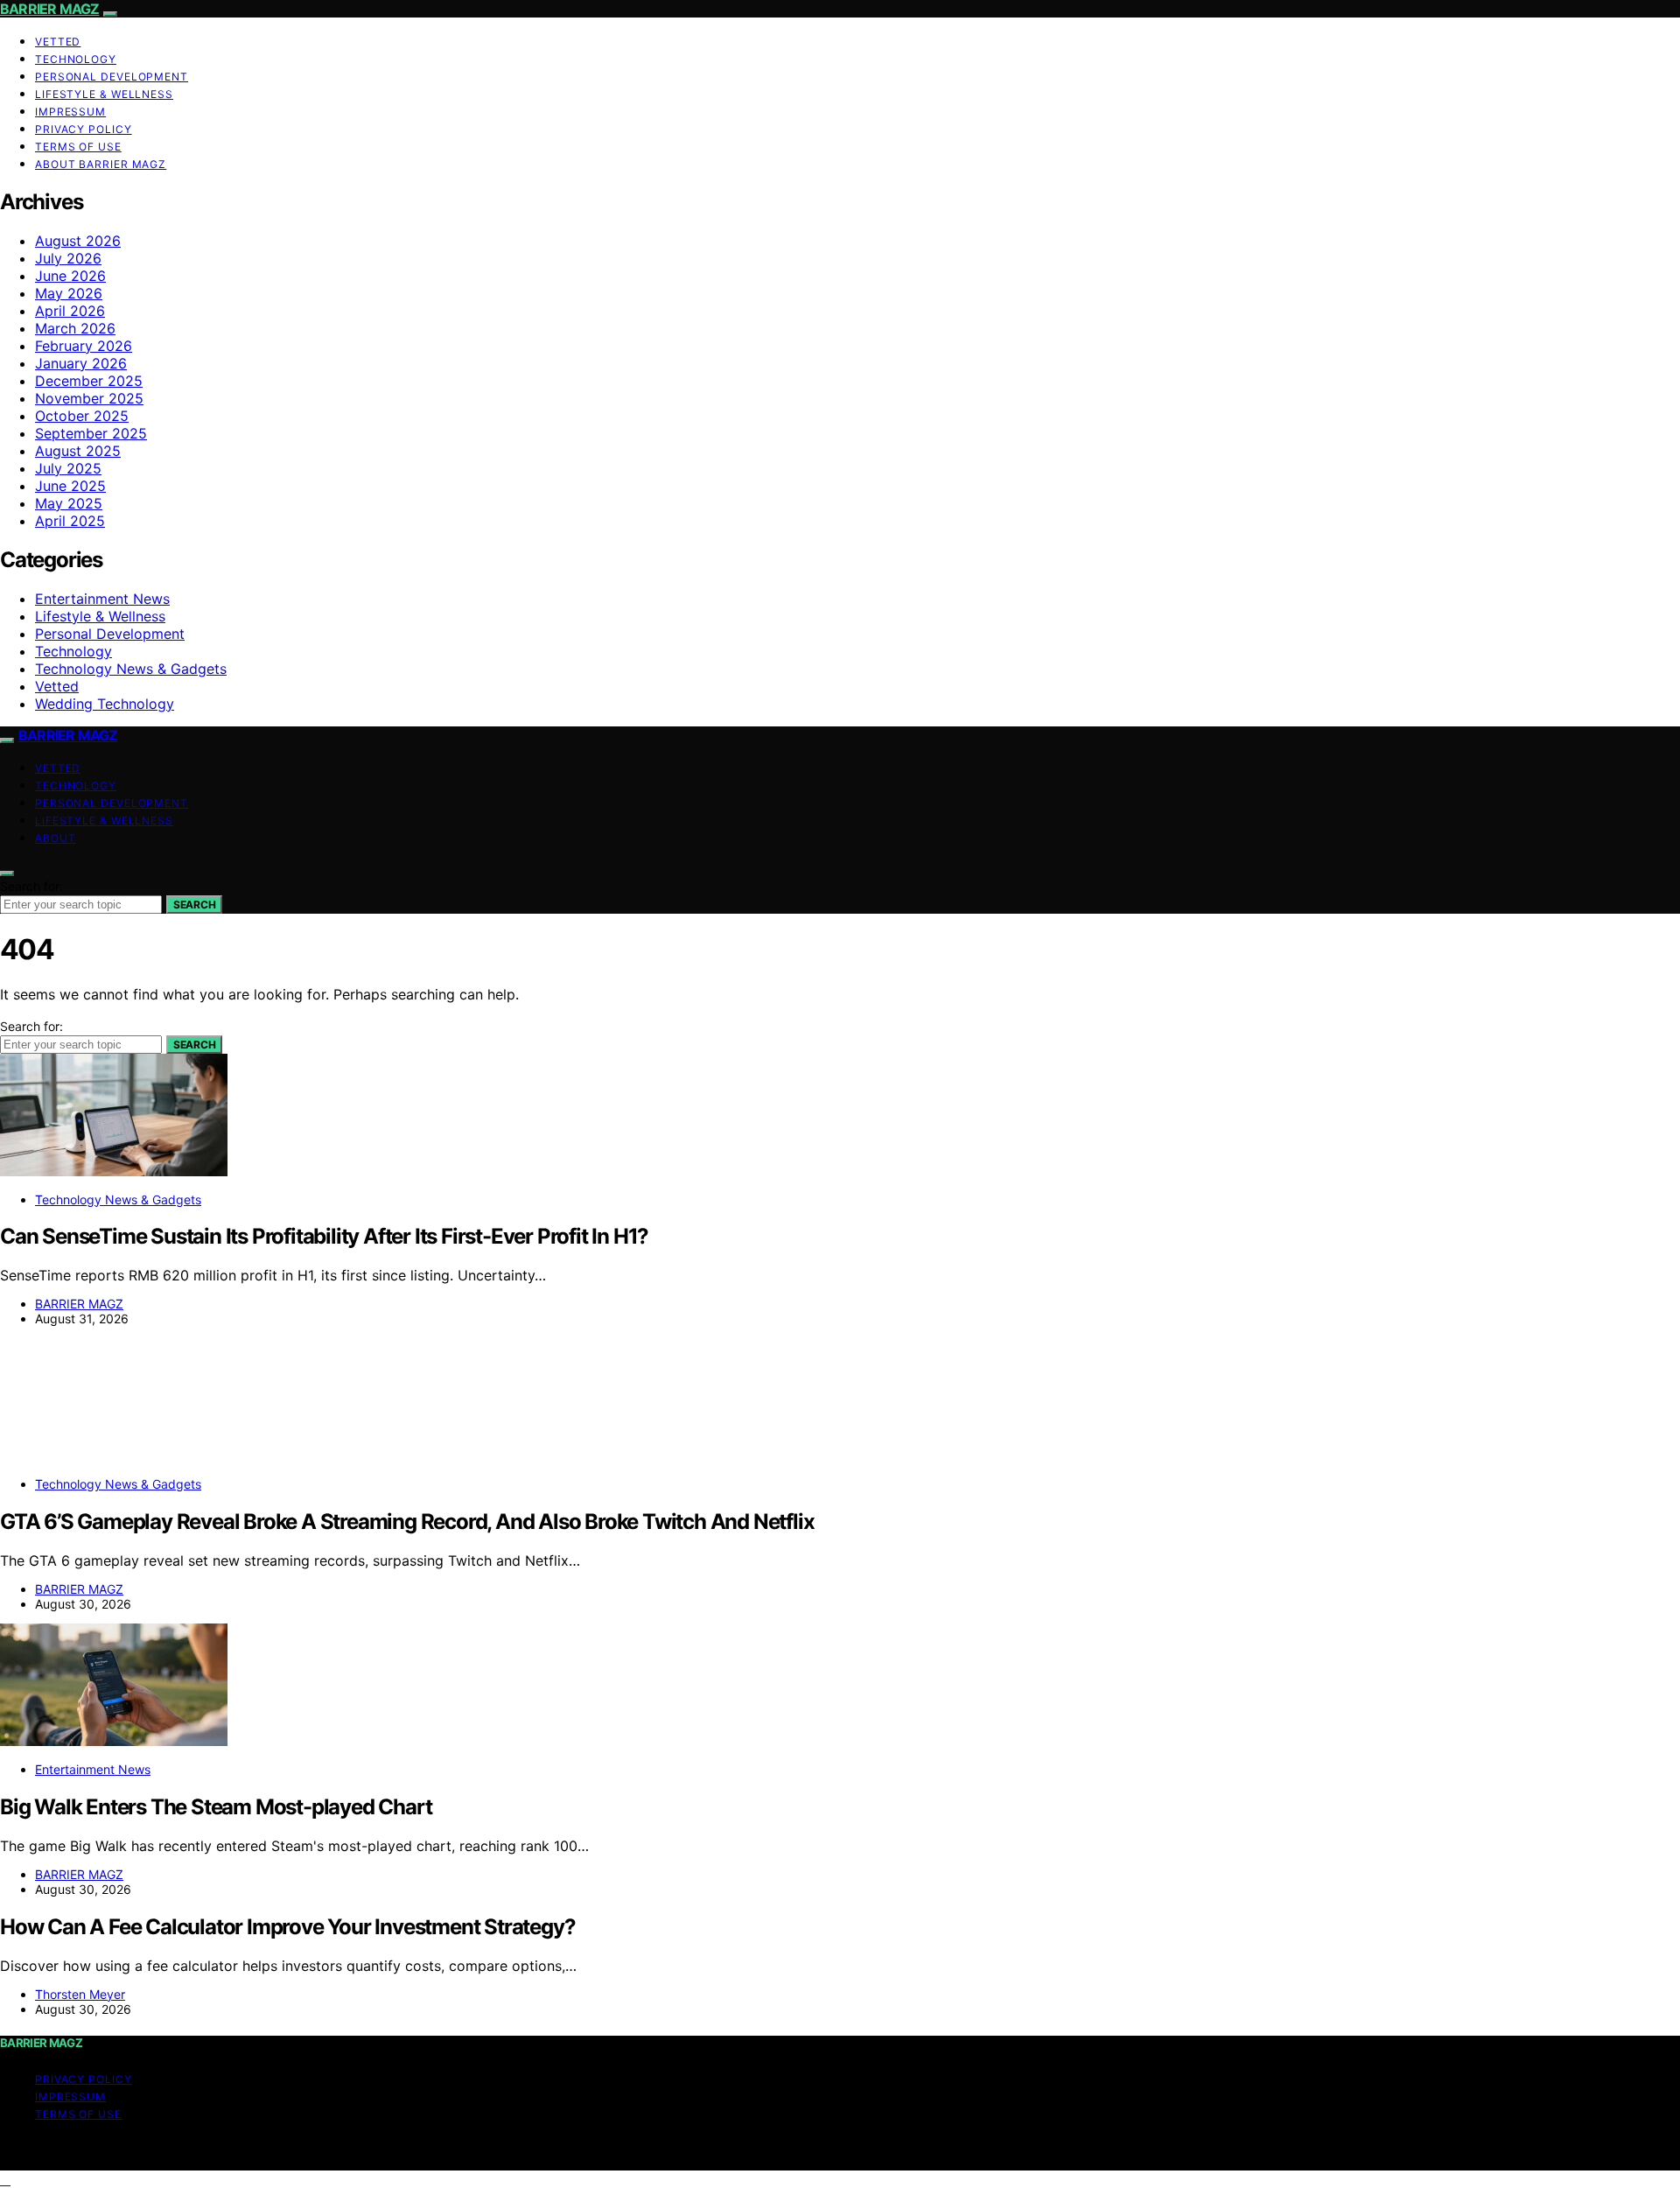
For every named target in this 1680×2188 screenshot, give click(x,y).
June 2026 (70, 276)
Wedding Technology (105, 704)
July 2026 (68, 258)
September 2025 (91, 433)
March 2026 (75, 328)
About (56, 838)
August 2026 (78, 241)
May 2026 (69, 293)
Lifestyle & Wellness (104, 94)
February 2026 (84, 346)
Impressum (70, 112)
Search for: (31, 886)
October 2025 (82, 416)
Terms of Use (78, 147)
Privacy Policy (84, 129)
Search (194, 905)
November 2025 (89, 398)
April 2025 (70, 521)
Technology (76, 59)
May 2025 (69, 503)
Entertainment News (102, 599)
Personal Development (112, 77)
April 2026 (70, 311)
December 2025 (89, 381)
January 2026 (81, 363)
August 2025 (78, 451)
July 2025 (68, 468)
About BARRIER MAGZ (101, 164)
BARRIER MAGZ (49, 9)
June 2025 (70, 486)
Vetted (58, 42)
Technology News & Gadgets (131, 669)
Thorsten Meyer (80, 1994)
